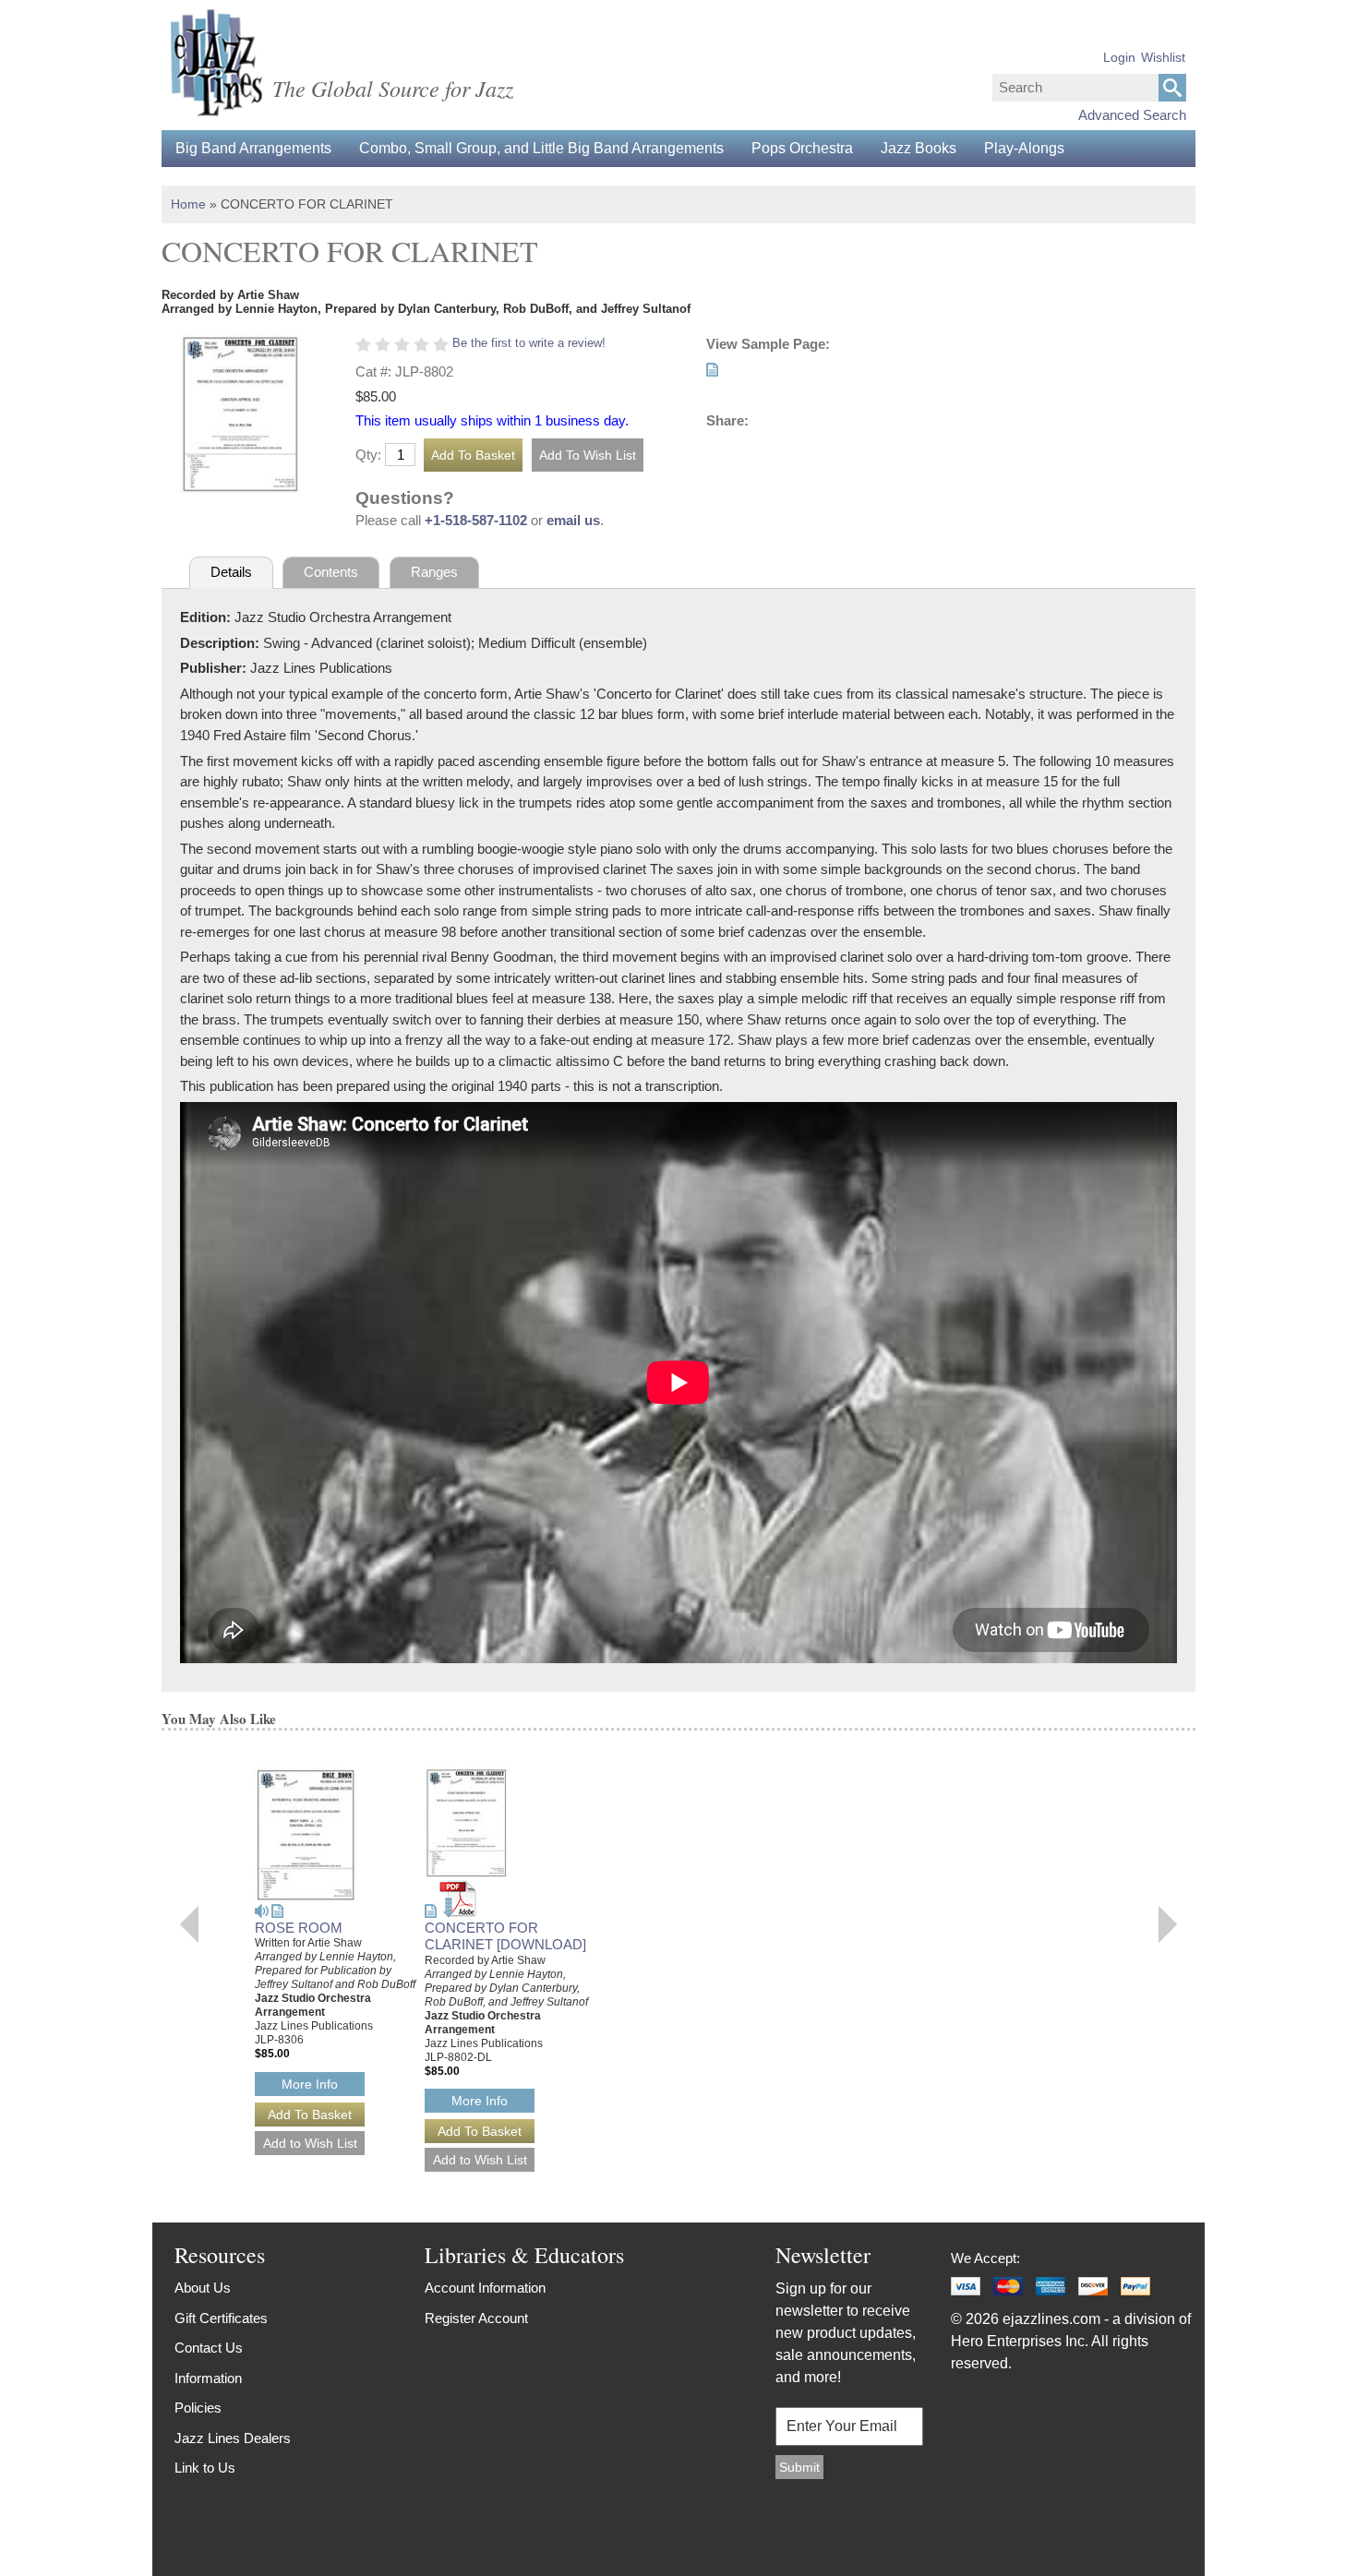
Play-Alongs (1024, 148)
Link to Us (205, 2468)
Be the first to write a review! (529, 343)
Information (208, 2378)
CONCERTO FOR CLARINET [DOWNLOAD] (505, 1936)
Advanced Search (1132, 115)
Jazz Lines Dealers (233, 2438)
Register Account (476, 2318)
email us (573, 520)
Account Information (485, 2288)
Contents (331, 572)
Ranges (434, 572)
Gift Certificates (221, 2318)
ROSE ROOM (299, 1928)
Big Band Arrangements (253, 148)
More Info (310, 2084)
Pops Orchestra (802, 148)
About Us (203, 2288)
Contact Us (209, 2348)
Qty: (368, 455)
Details (231, 572)
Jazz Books (919, 148)
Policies (198, 2408)
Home (188, 204)
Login (1119, 57)
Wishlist (1163, 57)
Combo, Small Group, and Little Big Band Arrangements (541, 148)
